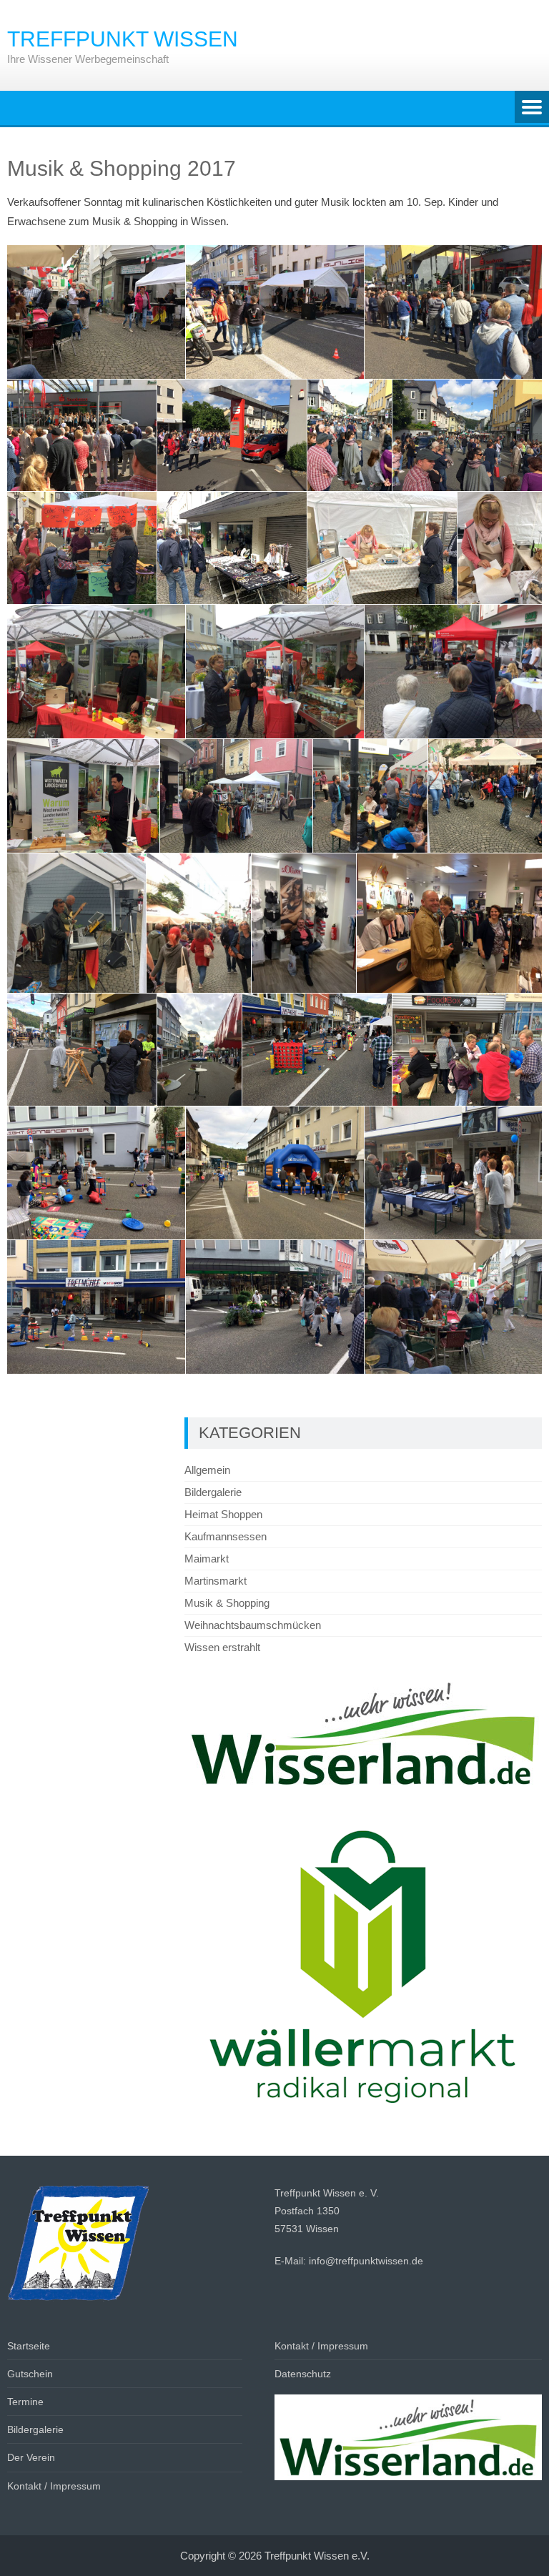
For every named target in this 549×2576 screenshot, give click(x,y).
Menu (532, 108)
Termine (25, 2402)
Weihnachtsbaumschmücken (253, 1625)
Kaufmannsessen (226, 1536)
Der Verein (31, 2457)
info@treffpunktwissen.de (366, 2261)
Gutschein (30, 2374)
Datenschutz (303, 2374)
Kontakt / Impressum (54, 2486)
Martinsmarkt (216, 1581)
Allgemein (207, 1470)
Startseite (29, 2346)
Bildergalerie (213, 1492)
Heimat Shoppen (223, 1514)
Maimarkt (207, 1559)
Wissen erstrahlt (222, 1647)
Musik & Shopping (227, 1603)
